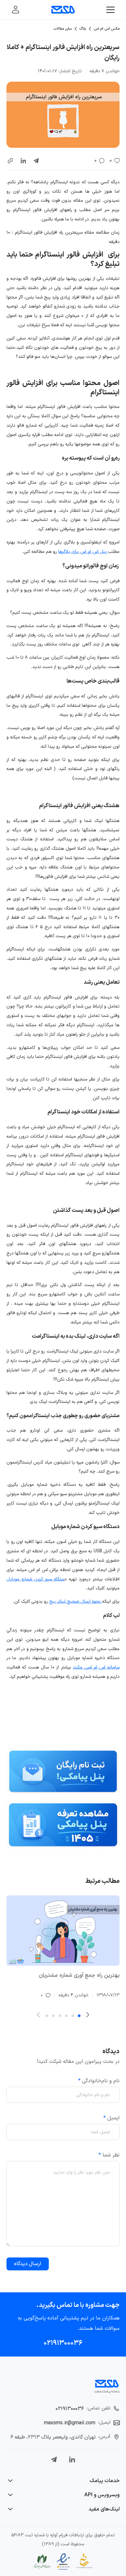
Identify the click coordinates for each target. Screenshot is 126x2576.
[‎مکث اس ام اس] (63, 10)
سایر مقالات (63, 29)
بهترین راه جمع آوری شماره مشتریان (79, 1975)
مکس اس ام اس (107, 29)
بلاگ (83, 29)
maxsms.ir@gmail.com (70, 2423)
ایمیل (111, 2118)
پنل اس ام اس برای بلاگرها (83, 552)
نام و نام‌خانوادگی (99, 2081)
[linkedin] (23, 161)
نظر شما (109, 2155)
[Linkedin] (72, 2459)
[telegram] (36, 161)
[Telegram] (54, 2459)
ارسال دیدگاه (28, 2264)
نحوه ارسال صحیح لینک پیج (76, 1602)
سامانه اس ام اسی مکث (96, 1667)
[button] (10, 161)
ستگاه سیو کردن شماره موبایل (35, 1579)
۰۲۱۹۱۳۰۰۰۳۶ (63, 2343)
